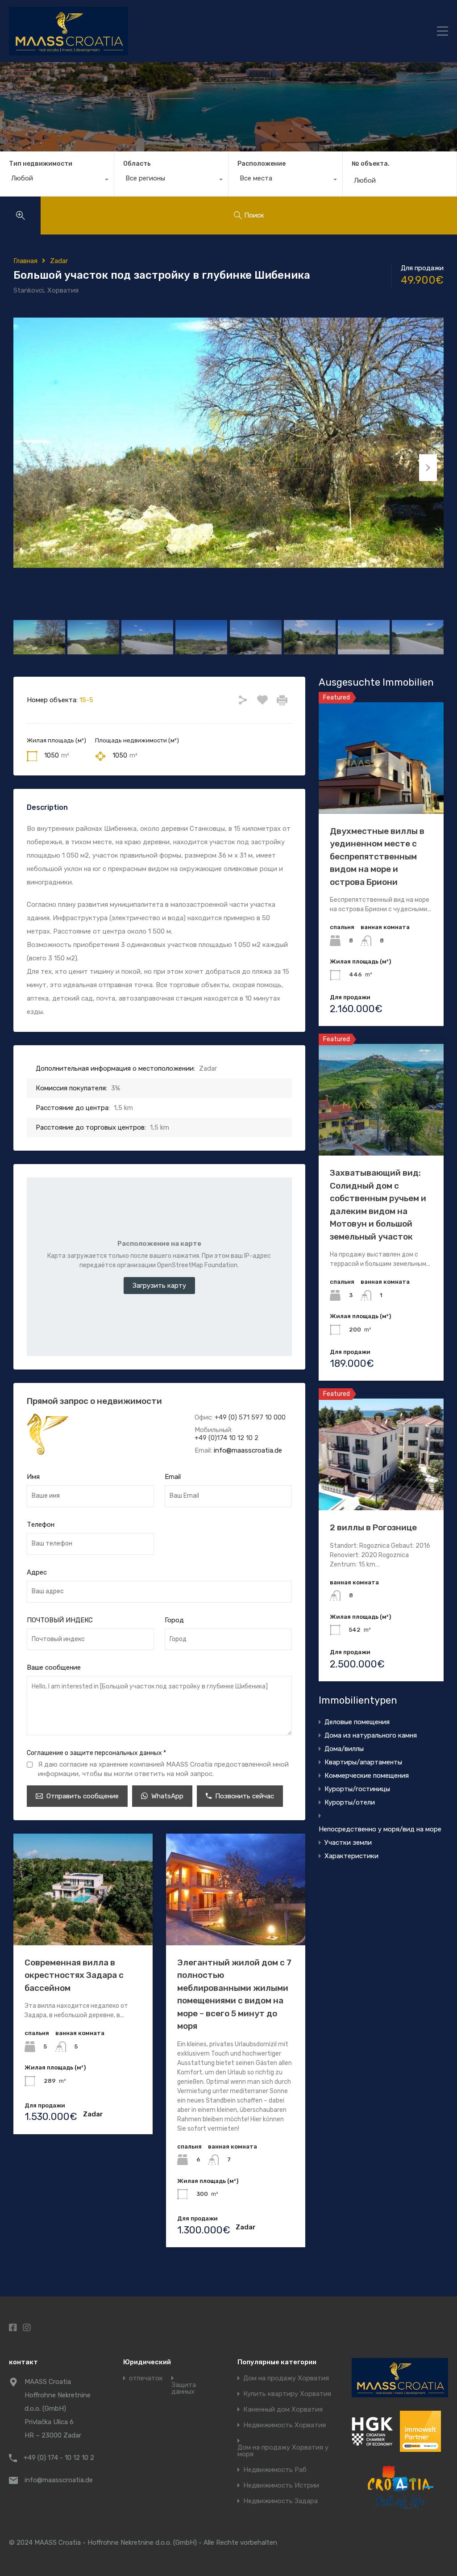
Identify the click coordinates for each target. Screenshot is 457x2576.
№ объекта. (371, 164)
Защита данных (184, 2388)
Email (173, 1477)
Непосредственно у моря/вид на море (380, 1829)
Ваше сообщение (54, 1667)
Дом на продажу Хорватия (286, 2378)
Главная (25, 261)
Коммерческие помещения (367, 1776)
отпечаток (146, 2378)
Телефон (41, 1525)
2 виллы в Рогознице (373, 1527)
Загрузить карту (159, 1286)
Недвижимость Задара (280, 2501)
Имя (33, 1477)
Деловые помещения (357, 1722)
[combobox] (57, 180)
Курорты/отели (350, 1802)
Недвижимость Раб (275, 2470)
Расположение (262, 164)
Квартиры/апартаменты (363, 1762)
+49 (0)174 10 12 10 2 (226, 1438)
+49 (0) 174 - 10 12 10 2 (59, 2458)
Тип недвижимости (41, 164)
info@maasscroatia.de (248, 1450)
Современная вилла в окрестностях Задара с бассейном (74, 1975)
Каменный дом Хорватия (283, 2410)
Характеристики (351, 1856)
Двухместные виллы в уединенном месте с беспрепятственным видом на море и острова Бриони (377, 857)
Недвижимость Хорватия (285, 2425)
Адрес (37, 1572)
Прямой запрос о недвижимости (94, 1401)
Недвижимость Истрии (281, 2486)
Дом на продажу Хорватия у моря (283, 2451)
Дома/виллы (344, 1749)
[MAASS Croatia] (177, 31)
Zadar (59, 261)
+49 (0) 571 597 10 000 (250, 1417)
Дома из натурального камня (371, 1735)
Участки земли (348, 1843)
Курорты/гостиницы (357, 1789)
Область (137, 164)
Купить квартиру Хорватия (287, 2394)
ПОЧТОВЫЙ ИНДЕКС (60, 1620)
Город (174, 1620)
